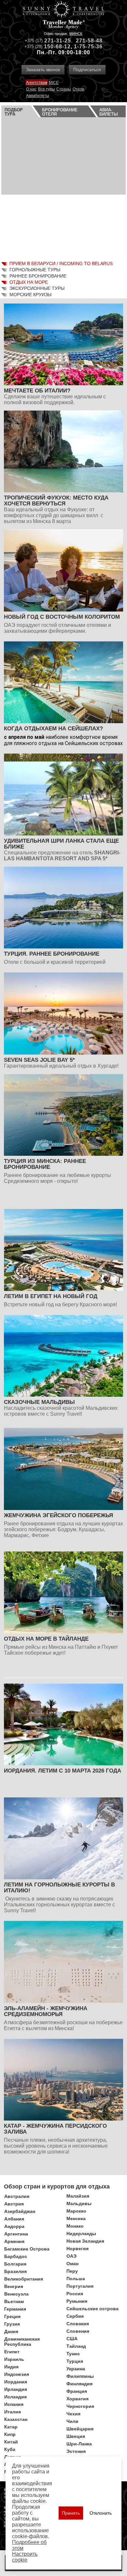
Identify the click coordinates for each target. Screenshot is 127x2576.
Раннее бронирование (38, 276)
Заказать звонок (43, 70)
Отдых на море (29, 282)
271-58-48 (89, 41)
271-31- (54, 41)
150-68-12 (57, 47)
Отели (78, 89)
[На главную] (63, 10)
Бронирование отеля (60, 112)
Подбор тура (14, 112)
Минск (76, 34)
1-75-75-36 (88, 47)
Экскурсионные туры (37, 288)
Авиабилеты (38, 96)
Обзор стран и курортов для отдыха (57, 2186)
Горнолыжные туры (35, 270)
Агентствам (37, 83)
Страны (64, 89)
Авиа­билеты (109, 112)
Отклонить (101, 2513)
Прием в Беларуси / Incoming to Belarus (61, 263)
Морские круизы (30, 294)
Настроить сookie (25, 2557)
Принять (71, 2513)
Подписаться (87, 70)
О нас (31, 89)
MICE (54, 83)
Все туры (47, 89)
